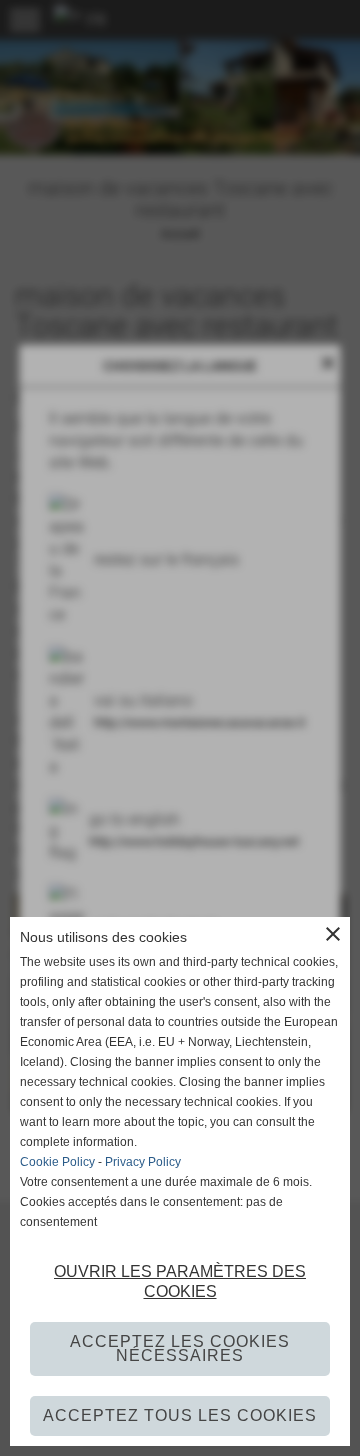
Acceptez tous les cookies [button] (180, 1415)
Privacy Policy (143, 1162)
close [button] (333, 934)
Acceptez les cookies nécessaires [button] (180, 1348)
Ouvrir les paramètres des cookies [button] (180, 1281)
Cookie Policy (57, 1162)
